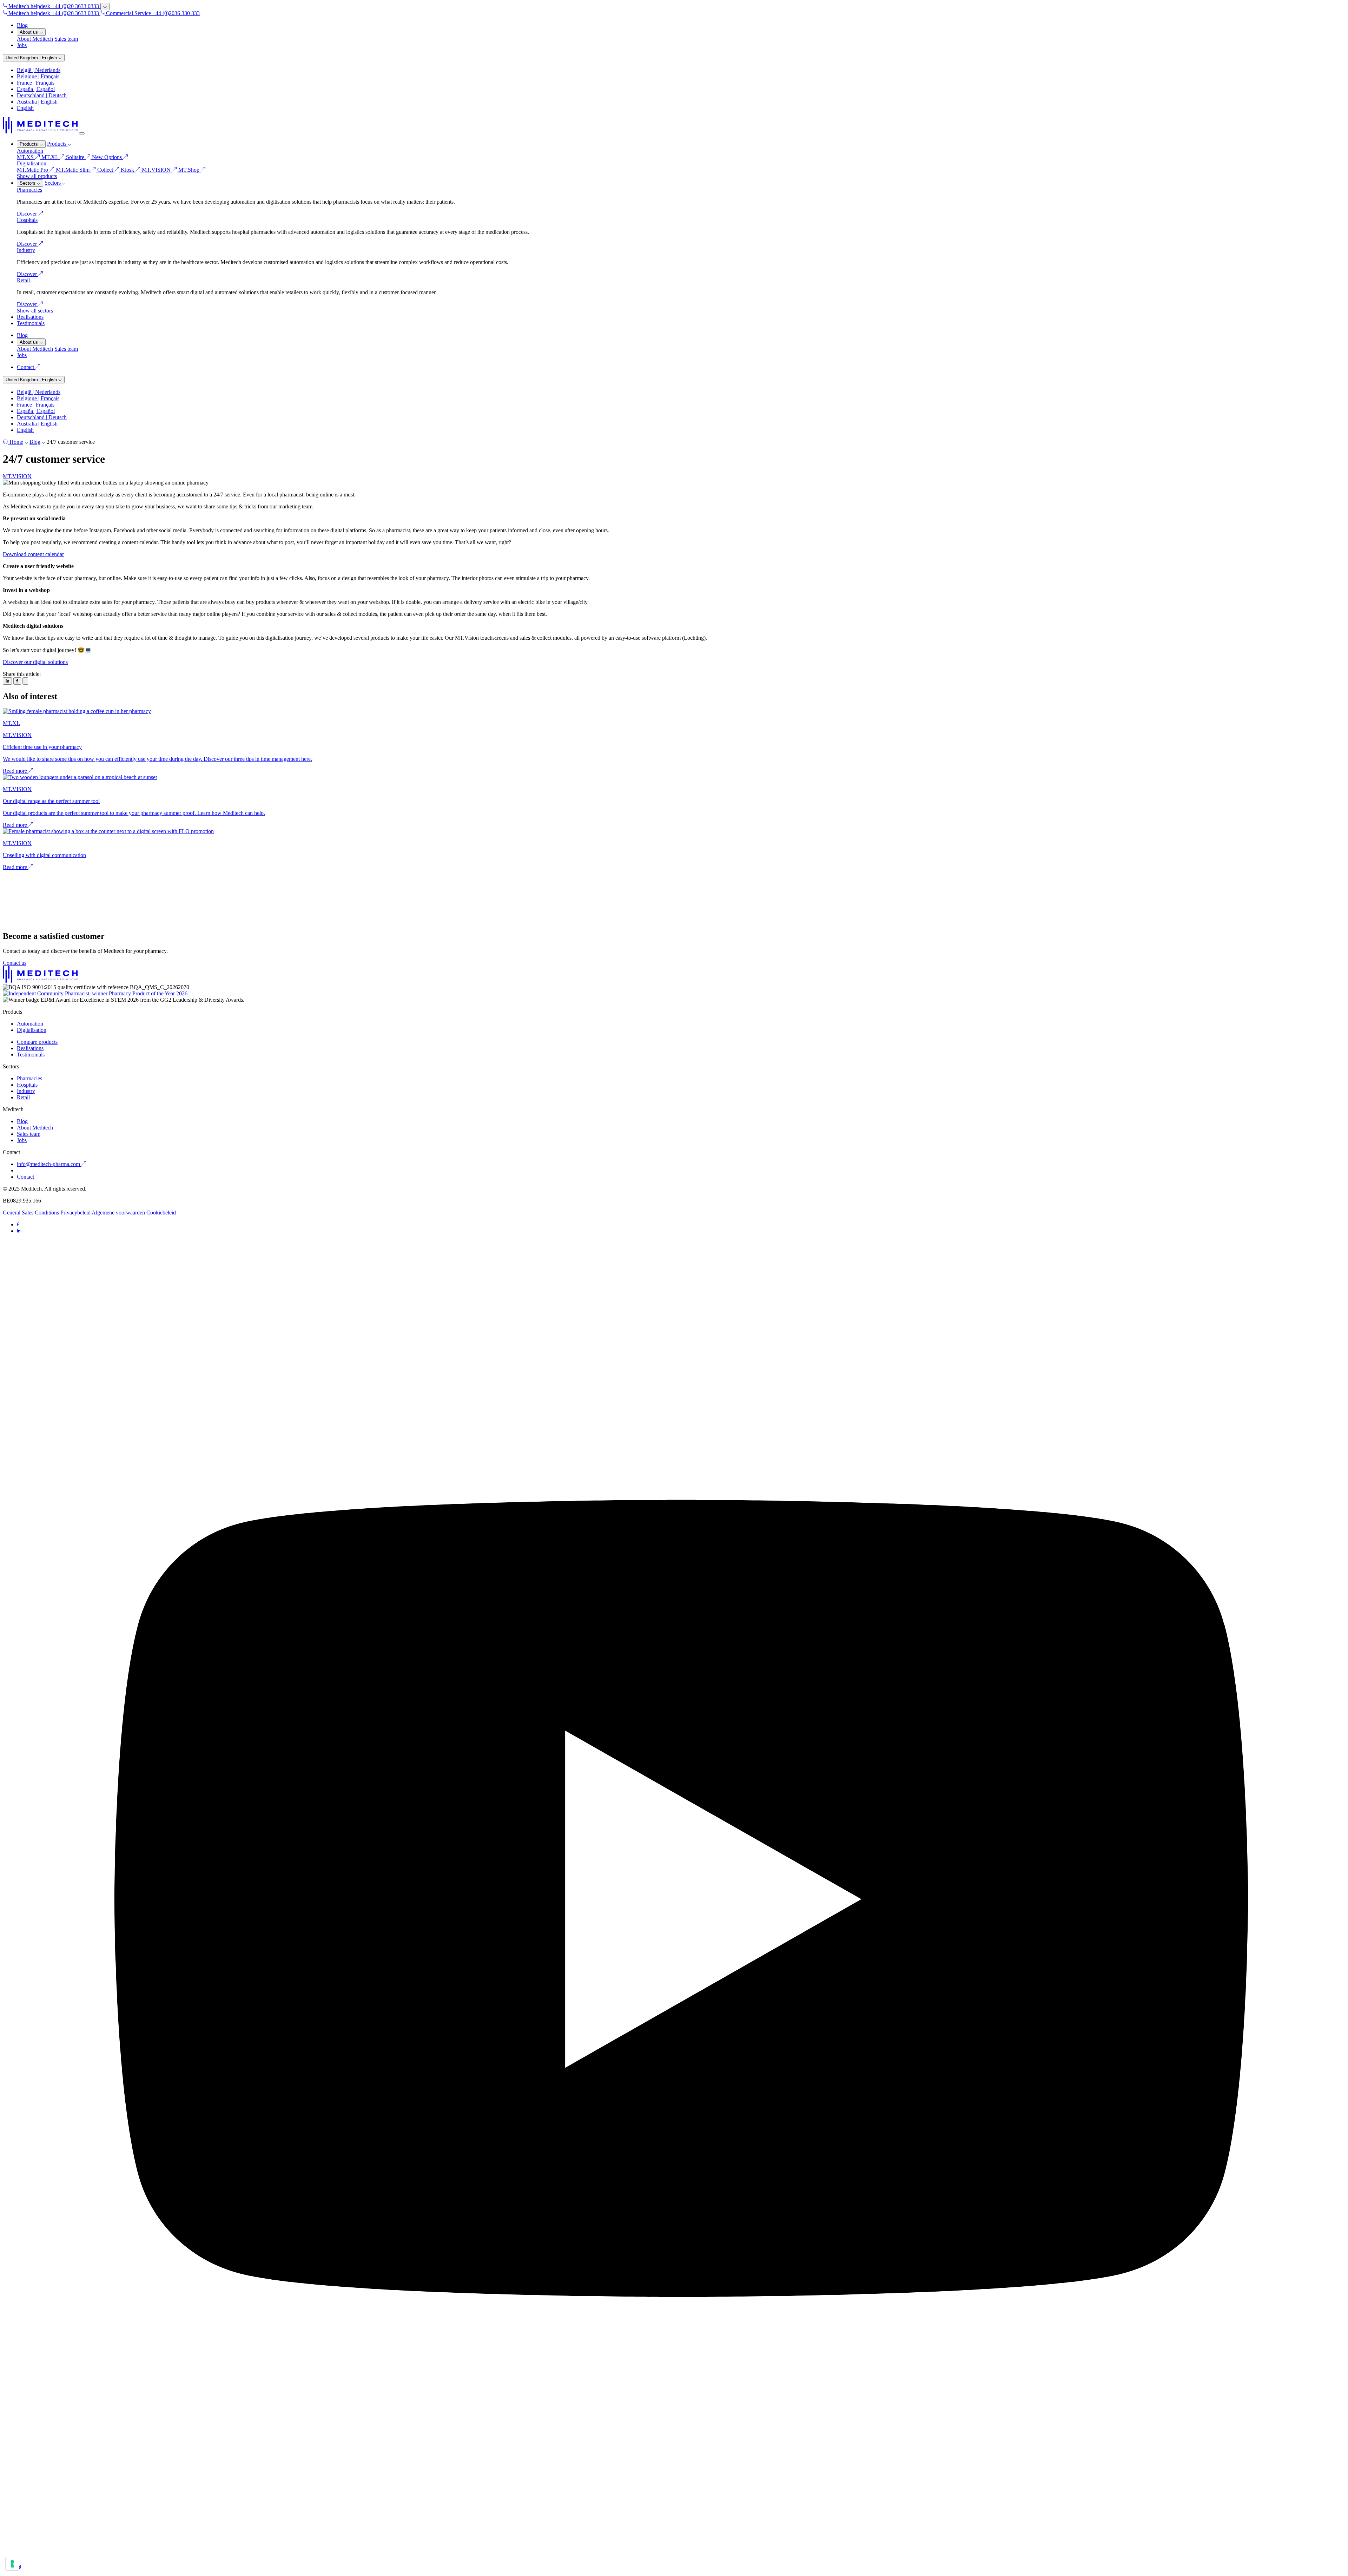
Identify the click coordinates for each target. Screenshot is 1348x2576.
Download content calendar (33, 554)
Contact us (15, 963)
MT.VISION (157, 170)
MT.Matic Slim (73, 170)
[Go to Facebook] (18, 1224)
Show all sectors (35, 311)
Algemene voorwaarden (118, 1213)
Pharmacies (29, 190)
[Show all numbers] (105, 6)
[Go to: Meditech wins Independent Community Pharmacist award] (95, 993)
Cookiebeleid (161, 1213)
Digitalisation (32, 163)
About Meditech (35, 39)
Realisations (30, 317)
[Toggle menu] (82, 133)
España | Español (36, 89)
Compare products (37, 1042)
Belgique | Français (38, 76)
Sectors (28, 183)
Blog (22, 25)
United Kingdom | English (32, 58)
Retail (23, 280)
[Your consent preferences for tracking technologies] (12, 2564)
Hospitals (27, 220)
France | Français (36, 83)
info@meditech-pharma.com (49, 1164)
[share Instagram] (7, 681)
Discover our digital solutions (35, 662)
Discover (28, 214)
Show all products (37, 176)
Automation (30, 151)
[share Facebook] (17, 681)
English (25, 108)
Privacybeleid (75, 1213)
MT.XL (51, 157)
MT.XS (26, 157)
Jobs (22, 45)
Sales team (66, 39)
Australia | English (37, 102)
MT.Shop (190, 170)
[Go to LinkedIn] (19, 1231)
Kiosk (128, 170)
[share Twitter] (25, 681)
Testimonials (31, 323)
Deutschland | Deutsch (42, 95)
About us (29, 32)
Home (16, 442)
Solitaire (84, 157)
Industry (26, 250)
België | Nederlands (39, 70)
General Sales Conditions (31, 1213)
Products (29, 144)
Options (114, 157)
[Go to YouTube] (681, 2561)
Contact (26, 367)
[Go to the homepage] (41, 131)
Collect (106, 170)
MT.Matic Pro (33, 170)
